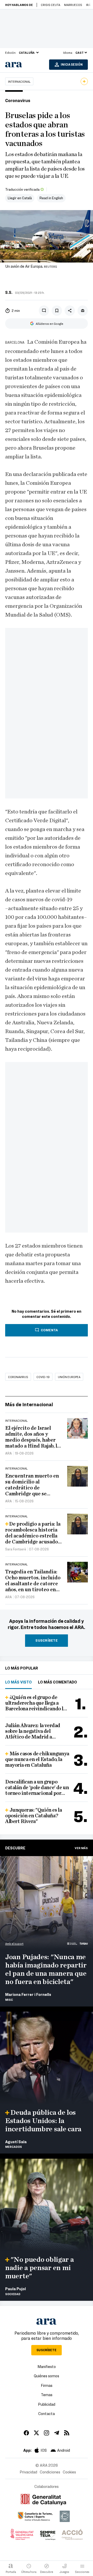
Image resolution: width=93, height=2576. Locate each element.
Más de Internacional (29, 1404)
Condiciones (50, 2472)
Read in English (51, 198)
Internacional (19, 81)
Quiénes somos (47, 2376)
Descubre (15, 1848)
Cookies (69, 2472)
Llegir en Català (20, 198)
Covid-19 (43, 1377)
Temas (47, 2395)
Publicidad (47, 2404)
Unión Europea (69, 1377)
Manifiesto (47, 2366)
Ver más (81, 1848)
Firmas (47, 2385)
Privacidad (28, 2472)
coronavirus (18, 1377)
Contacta (47, 2413)
